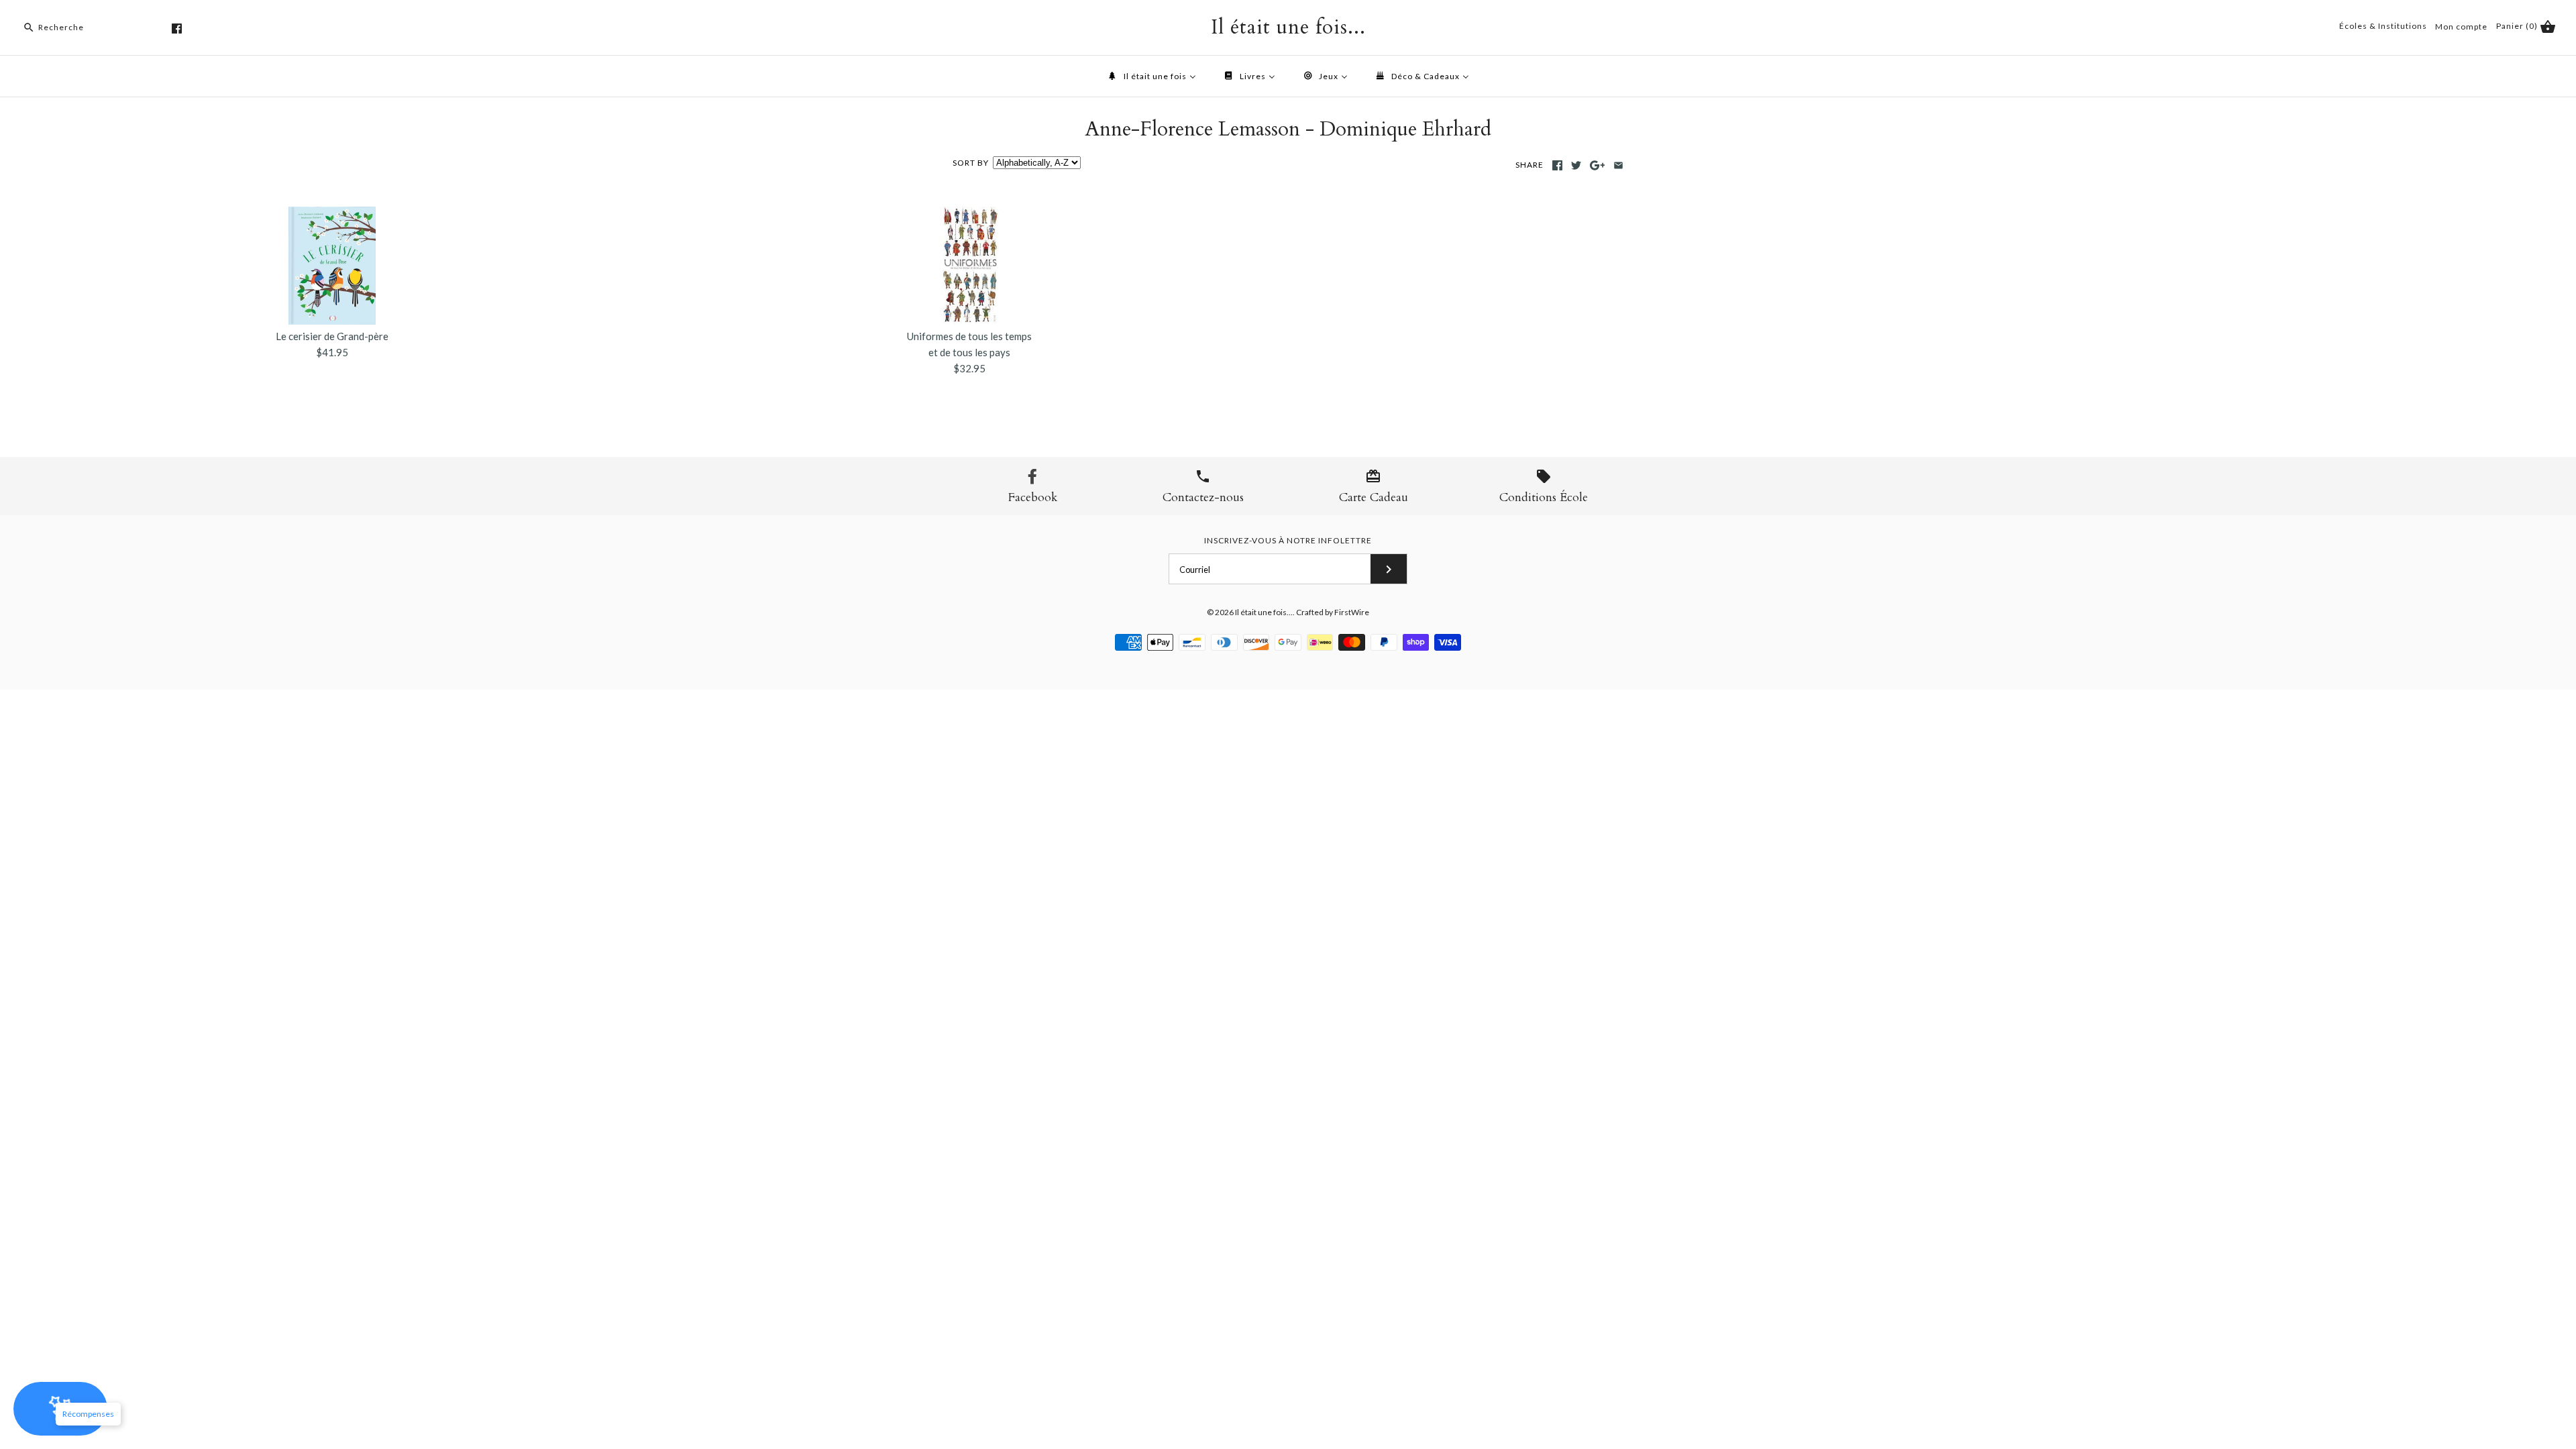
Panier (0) (2518, 26)
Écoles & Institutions (2383, 26)
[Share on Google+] (1598, 165)
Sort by (971, 163)
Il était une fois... (1264, 612)
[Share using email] (1618, 165)
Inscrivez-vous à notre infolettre (1288, 540)
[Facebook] (177, 29)
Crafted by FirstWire (1333, 612)
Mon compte (2461, 26)
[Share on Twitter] (1576, 165)
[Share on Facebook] (1557, 165)
